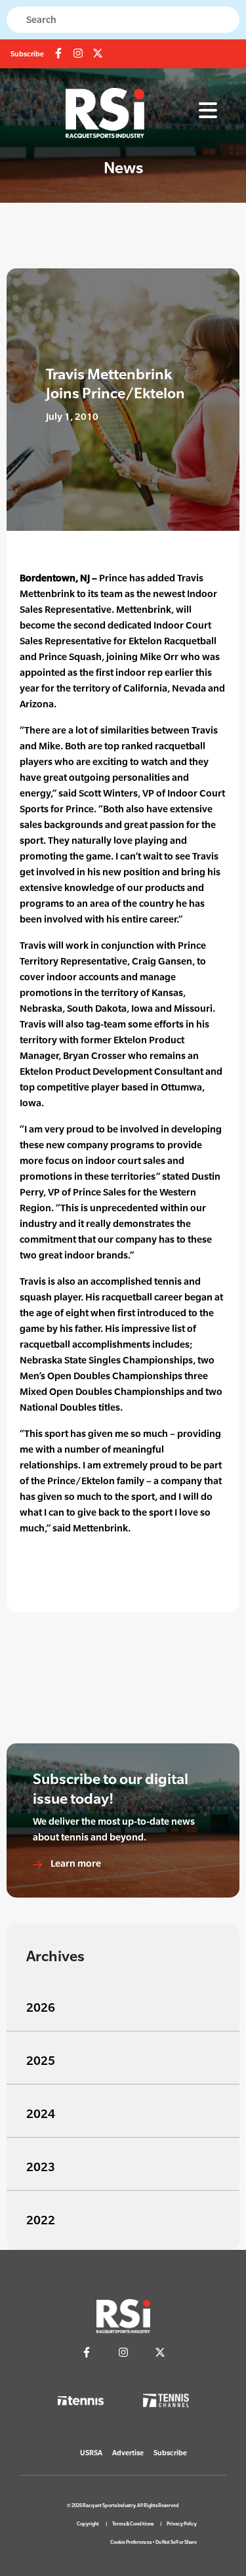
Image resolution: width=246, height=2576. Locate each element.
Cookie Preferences (131, 2542)
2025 (41, 2061)
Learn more (75, 1863)
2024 (41, 2114)
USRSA (91, 2453)
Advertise (128, 2453)
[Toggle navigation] (208, 111)
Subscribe (27, 54)
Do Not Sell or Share (176, 2542)
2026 (41, 2007)
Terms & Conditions (133, 2524)
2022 (41, 2220)
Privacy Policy (182, 2524)
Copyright (88, 2524)
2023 (41, 2167)
